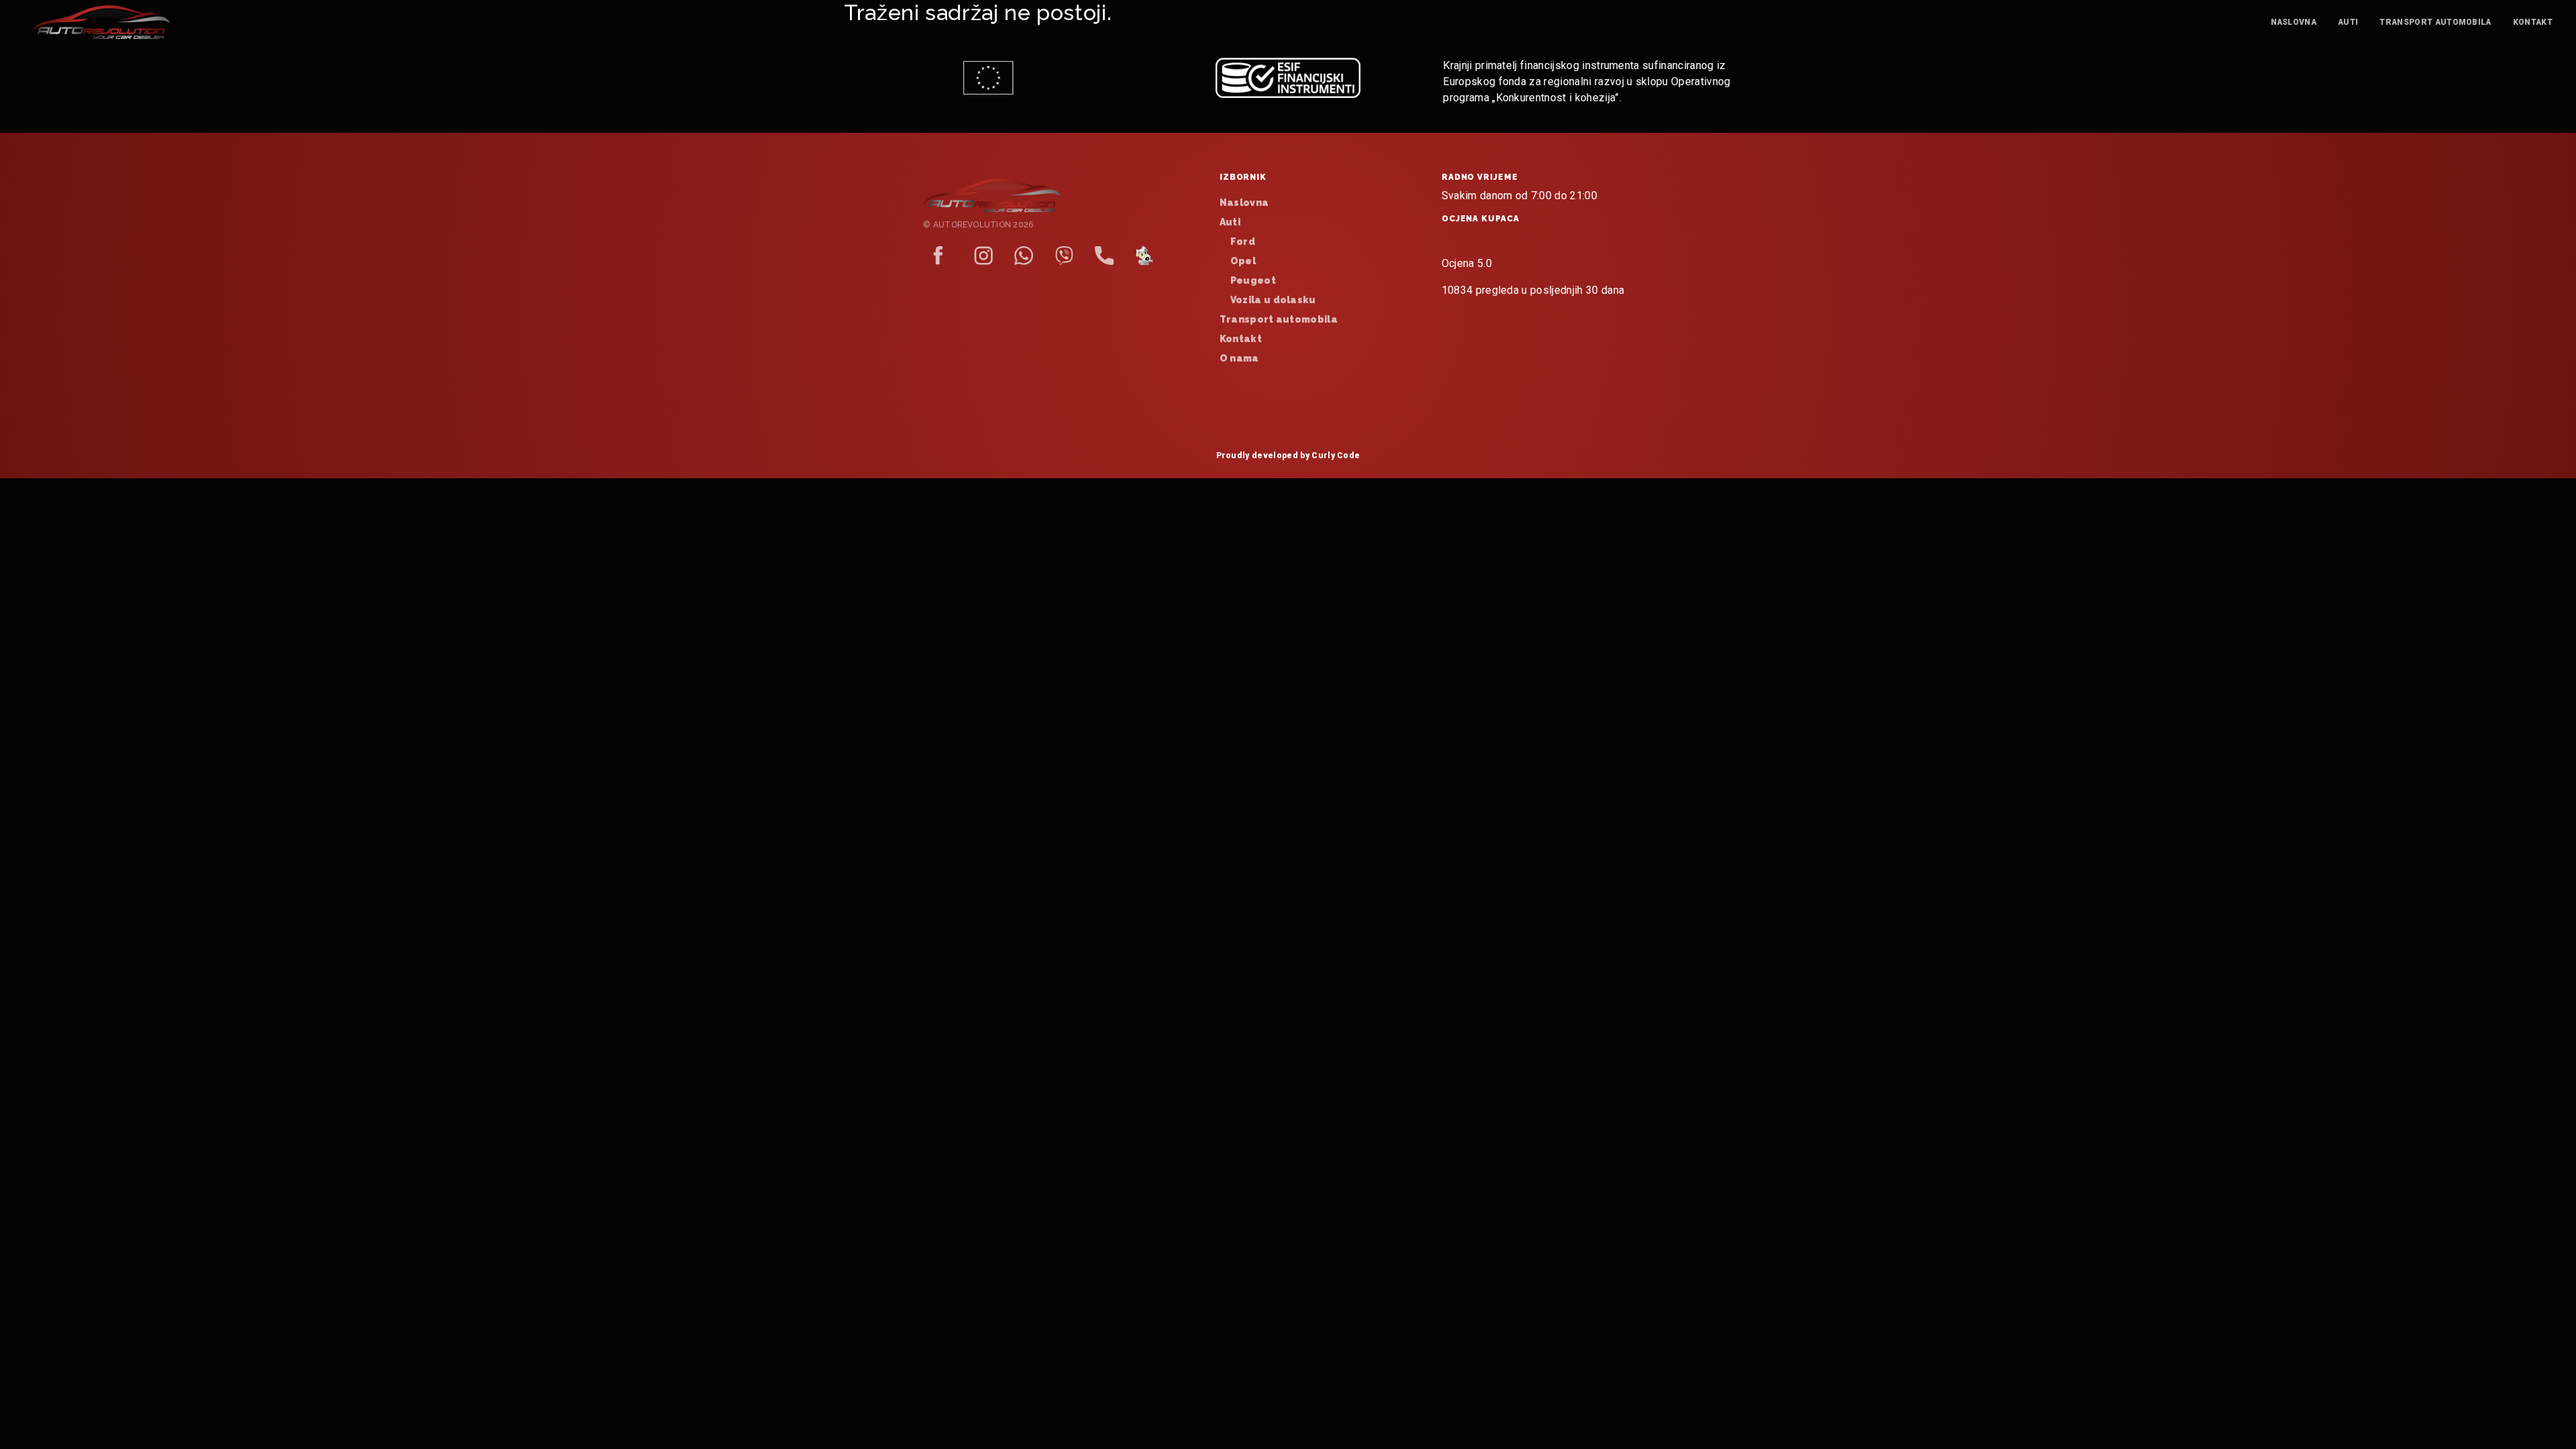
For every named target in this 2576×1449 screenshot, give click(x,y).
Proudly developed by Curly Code (1288, 455)
